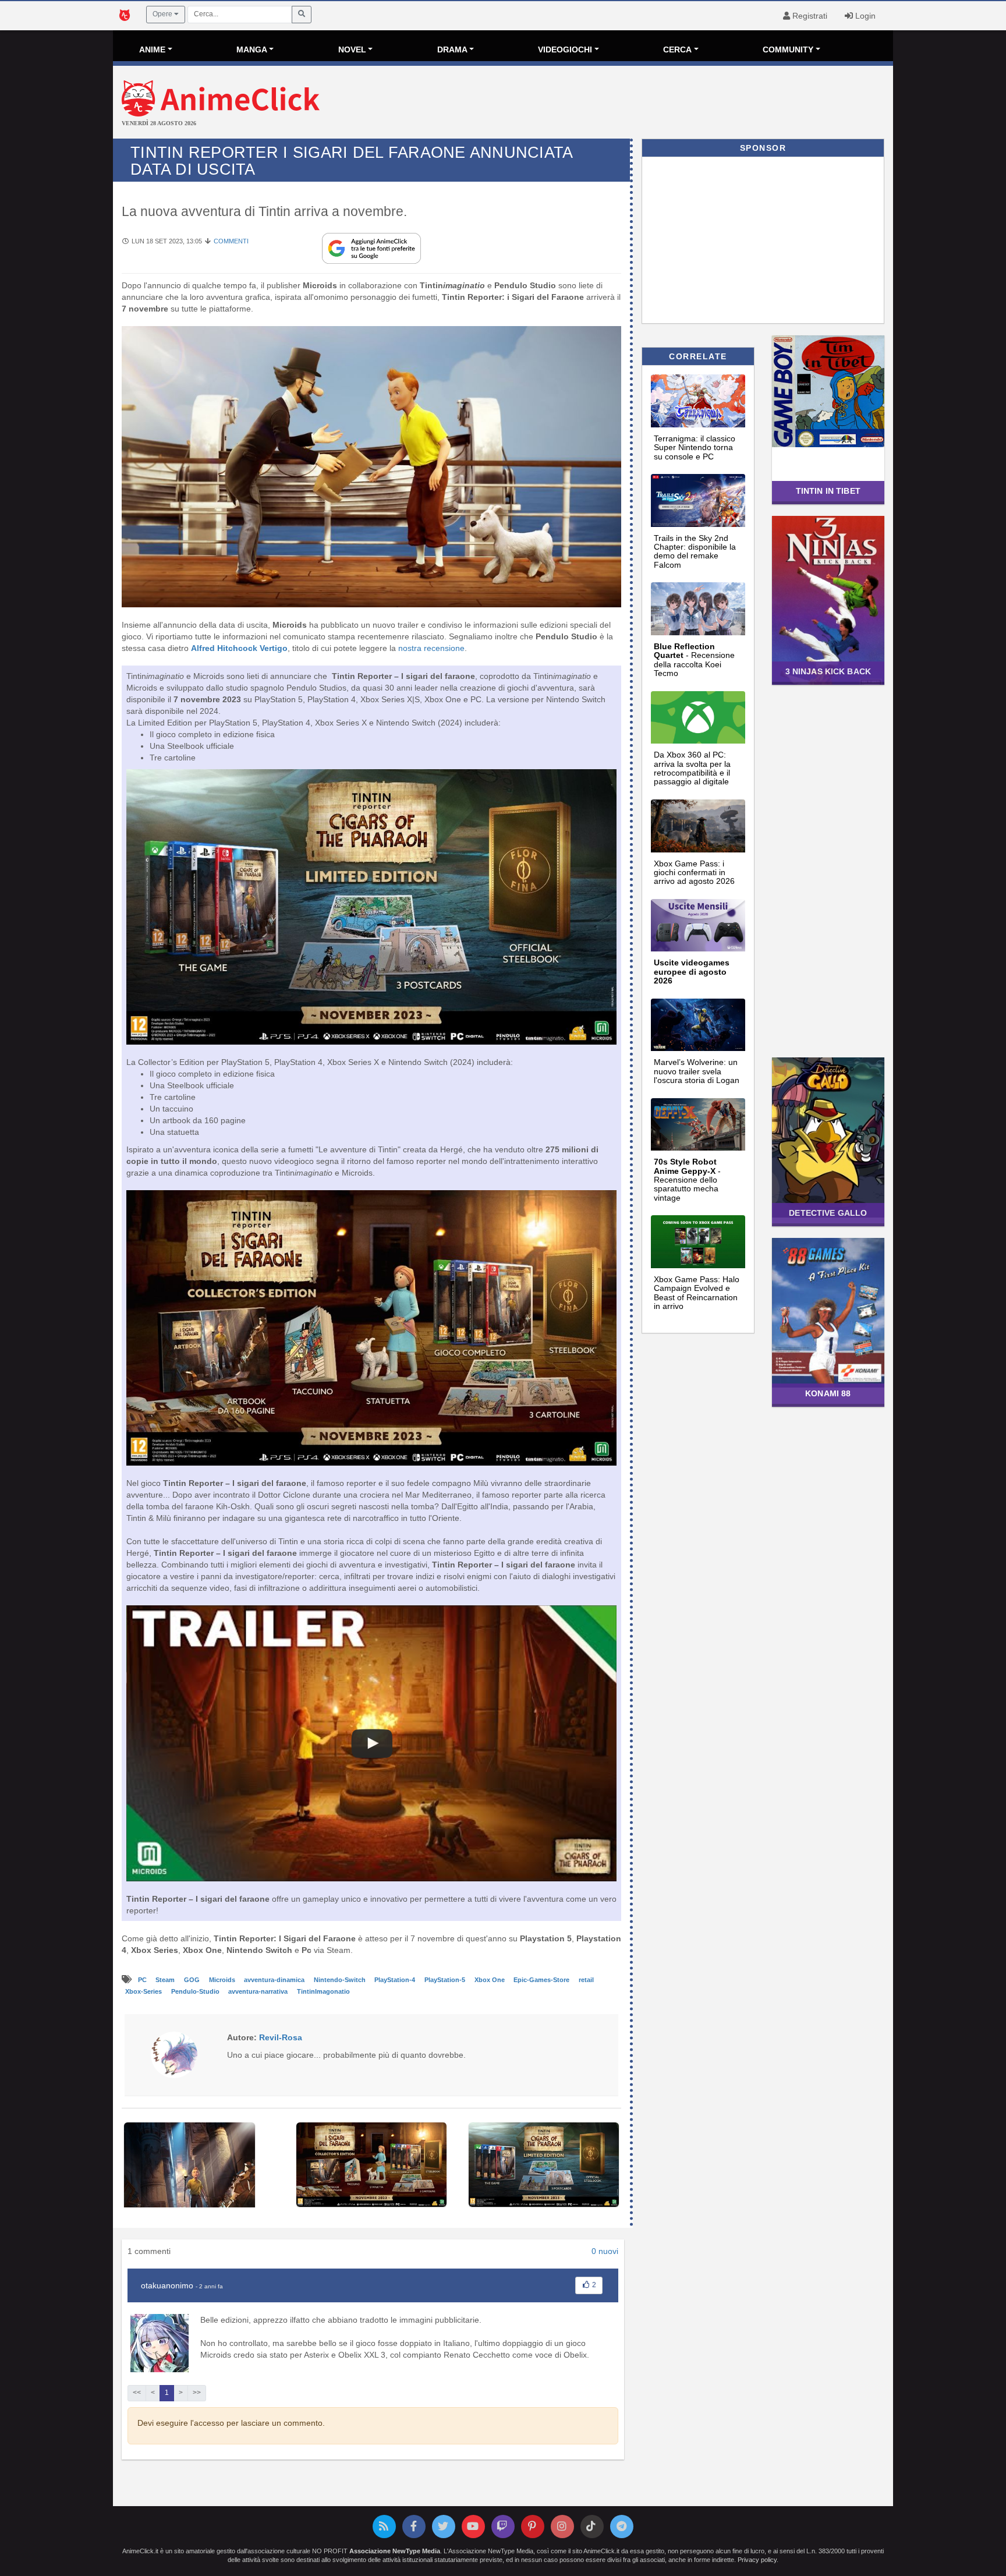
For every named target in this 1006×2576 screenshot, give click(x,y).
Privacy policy (757, 2560)
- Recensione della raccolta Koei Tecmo (694, 660)
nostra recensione (431, 648)
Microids (223, 1980)
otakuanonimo (167, 2285)
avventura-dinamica (275, 1980)
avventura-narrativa (259, 1991)
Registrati (809, 16)
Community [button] (788, 49)
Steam (166, 1980)
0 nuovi (605, 2251)
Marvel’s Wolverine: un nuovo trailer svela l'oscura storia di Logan (697, 1071)
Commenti (231, 241)
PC (143, 1980)
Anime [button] (152, 49)
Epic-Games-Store (542, 1980)
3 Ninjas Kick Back (828, 671)
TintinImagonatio (323, 1991)
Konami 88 (828, 1393)
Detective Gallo (828, 1213)
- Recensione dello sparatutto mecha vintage (687, 1180)
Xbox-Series (144, 1991)
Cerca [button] (677, 49)
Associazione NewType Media (395, 2551)
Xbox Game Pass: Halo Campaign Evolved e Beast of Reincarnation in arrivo (697, 1293)
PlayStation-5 (446, 1980)
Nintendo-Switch (341, 1980)
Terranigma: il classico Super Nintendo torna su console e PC (695, 447)
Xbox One (490, 1980)
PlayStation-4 (396, 1980)
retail (586, 1980)
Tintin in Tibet (828, 491)
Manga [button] (252, 49)
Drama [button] (452, 49)
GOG (193, 1980)
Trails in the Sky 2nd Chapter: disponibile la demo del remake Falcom (695, 551)
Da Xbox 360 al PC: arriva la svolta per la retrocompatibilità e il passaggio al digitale (692, 768)
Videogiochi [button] (565, 49)
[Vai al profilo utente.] (174, 2054)
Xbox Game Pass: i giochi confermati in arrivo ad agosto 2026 (694, 873)
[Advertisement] (633, 104)
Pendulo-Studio (196, 1991)
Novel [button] (352, 49)
